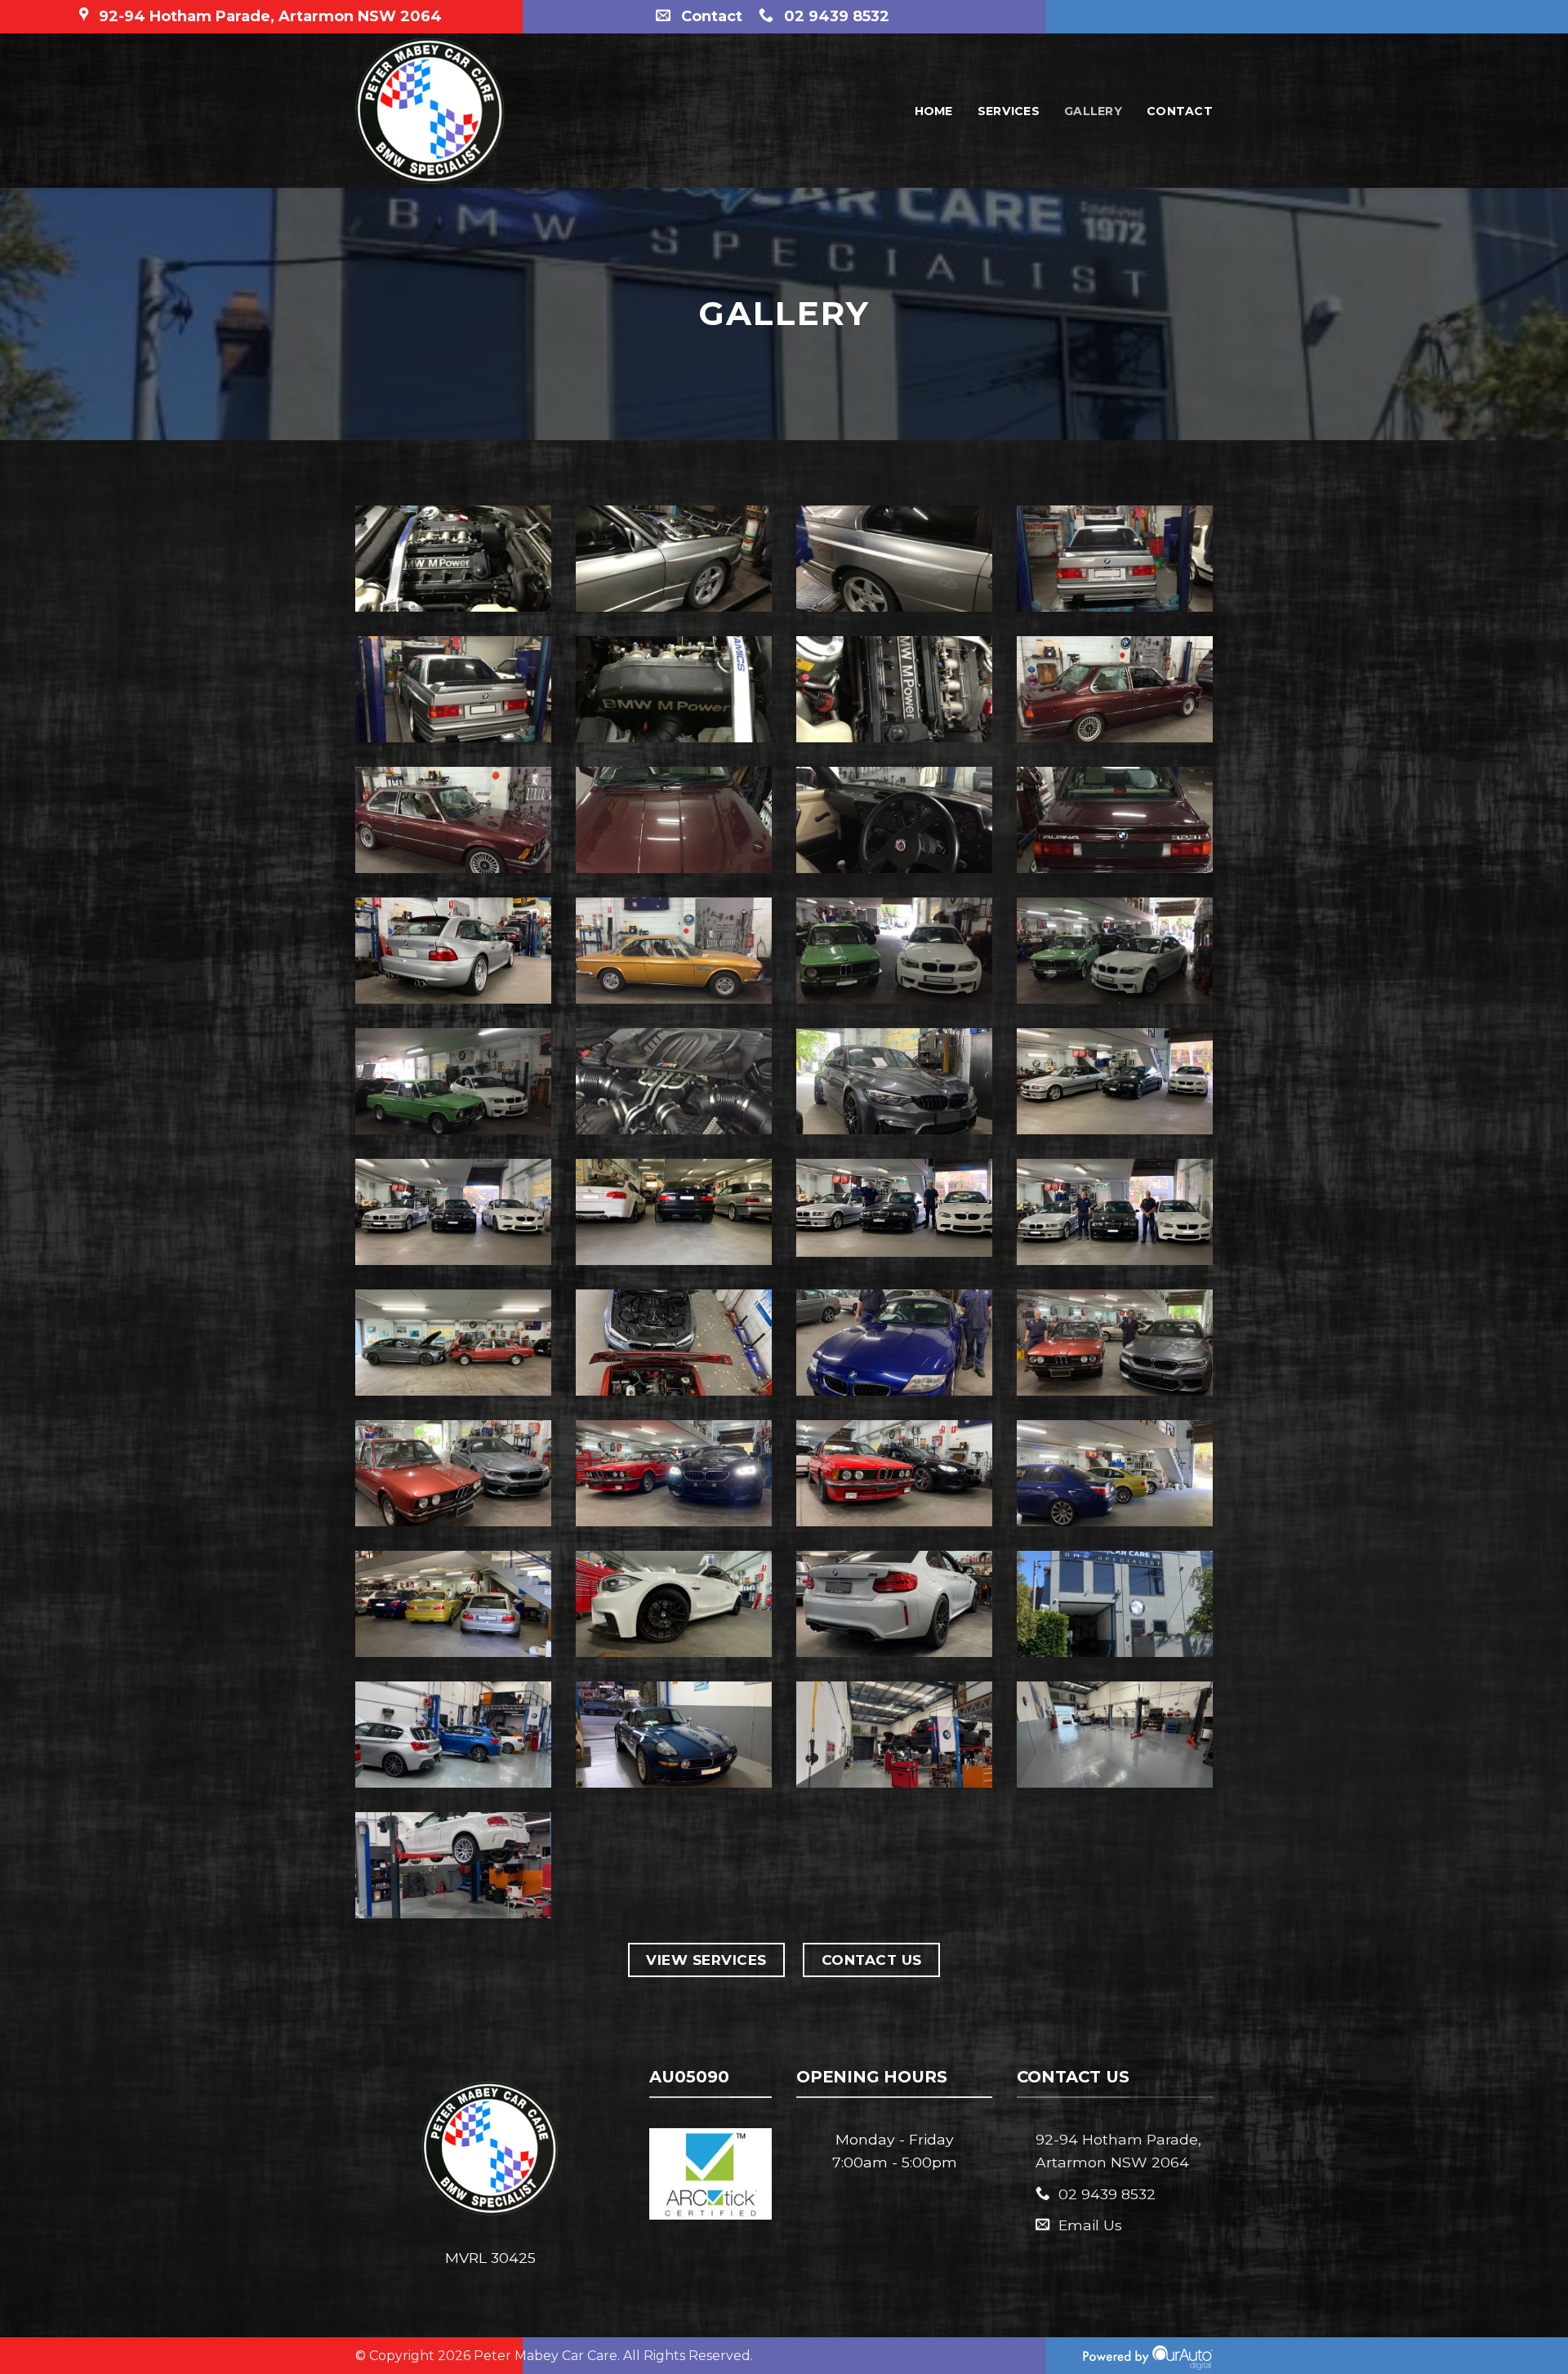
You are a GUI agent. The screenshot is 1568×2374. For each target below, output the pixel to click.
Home (934, 111)
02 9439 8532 (1107, 2194)
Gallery (1093, 111)
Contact (1180, 111)
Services (1009, 111)
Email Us (1090, 2225)
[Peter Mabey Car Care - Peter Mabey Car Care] (491, 111)
